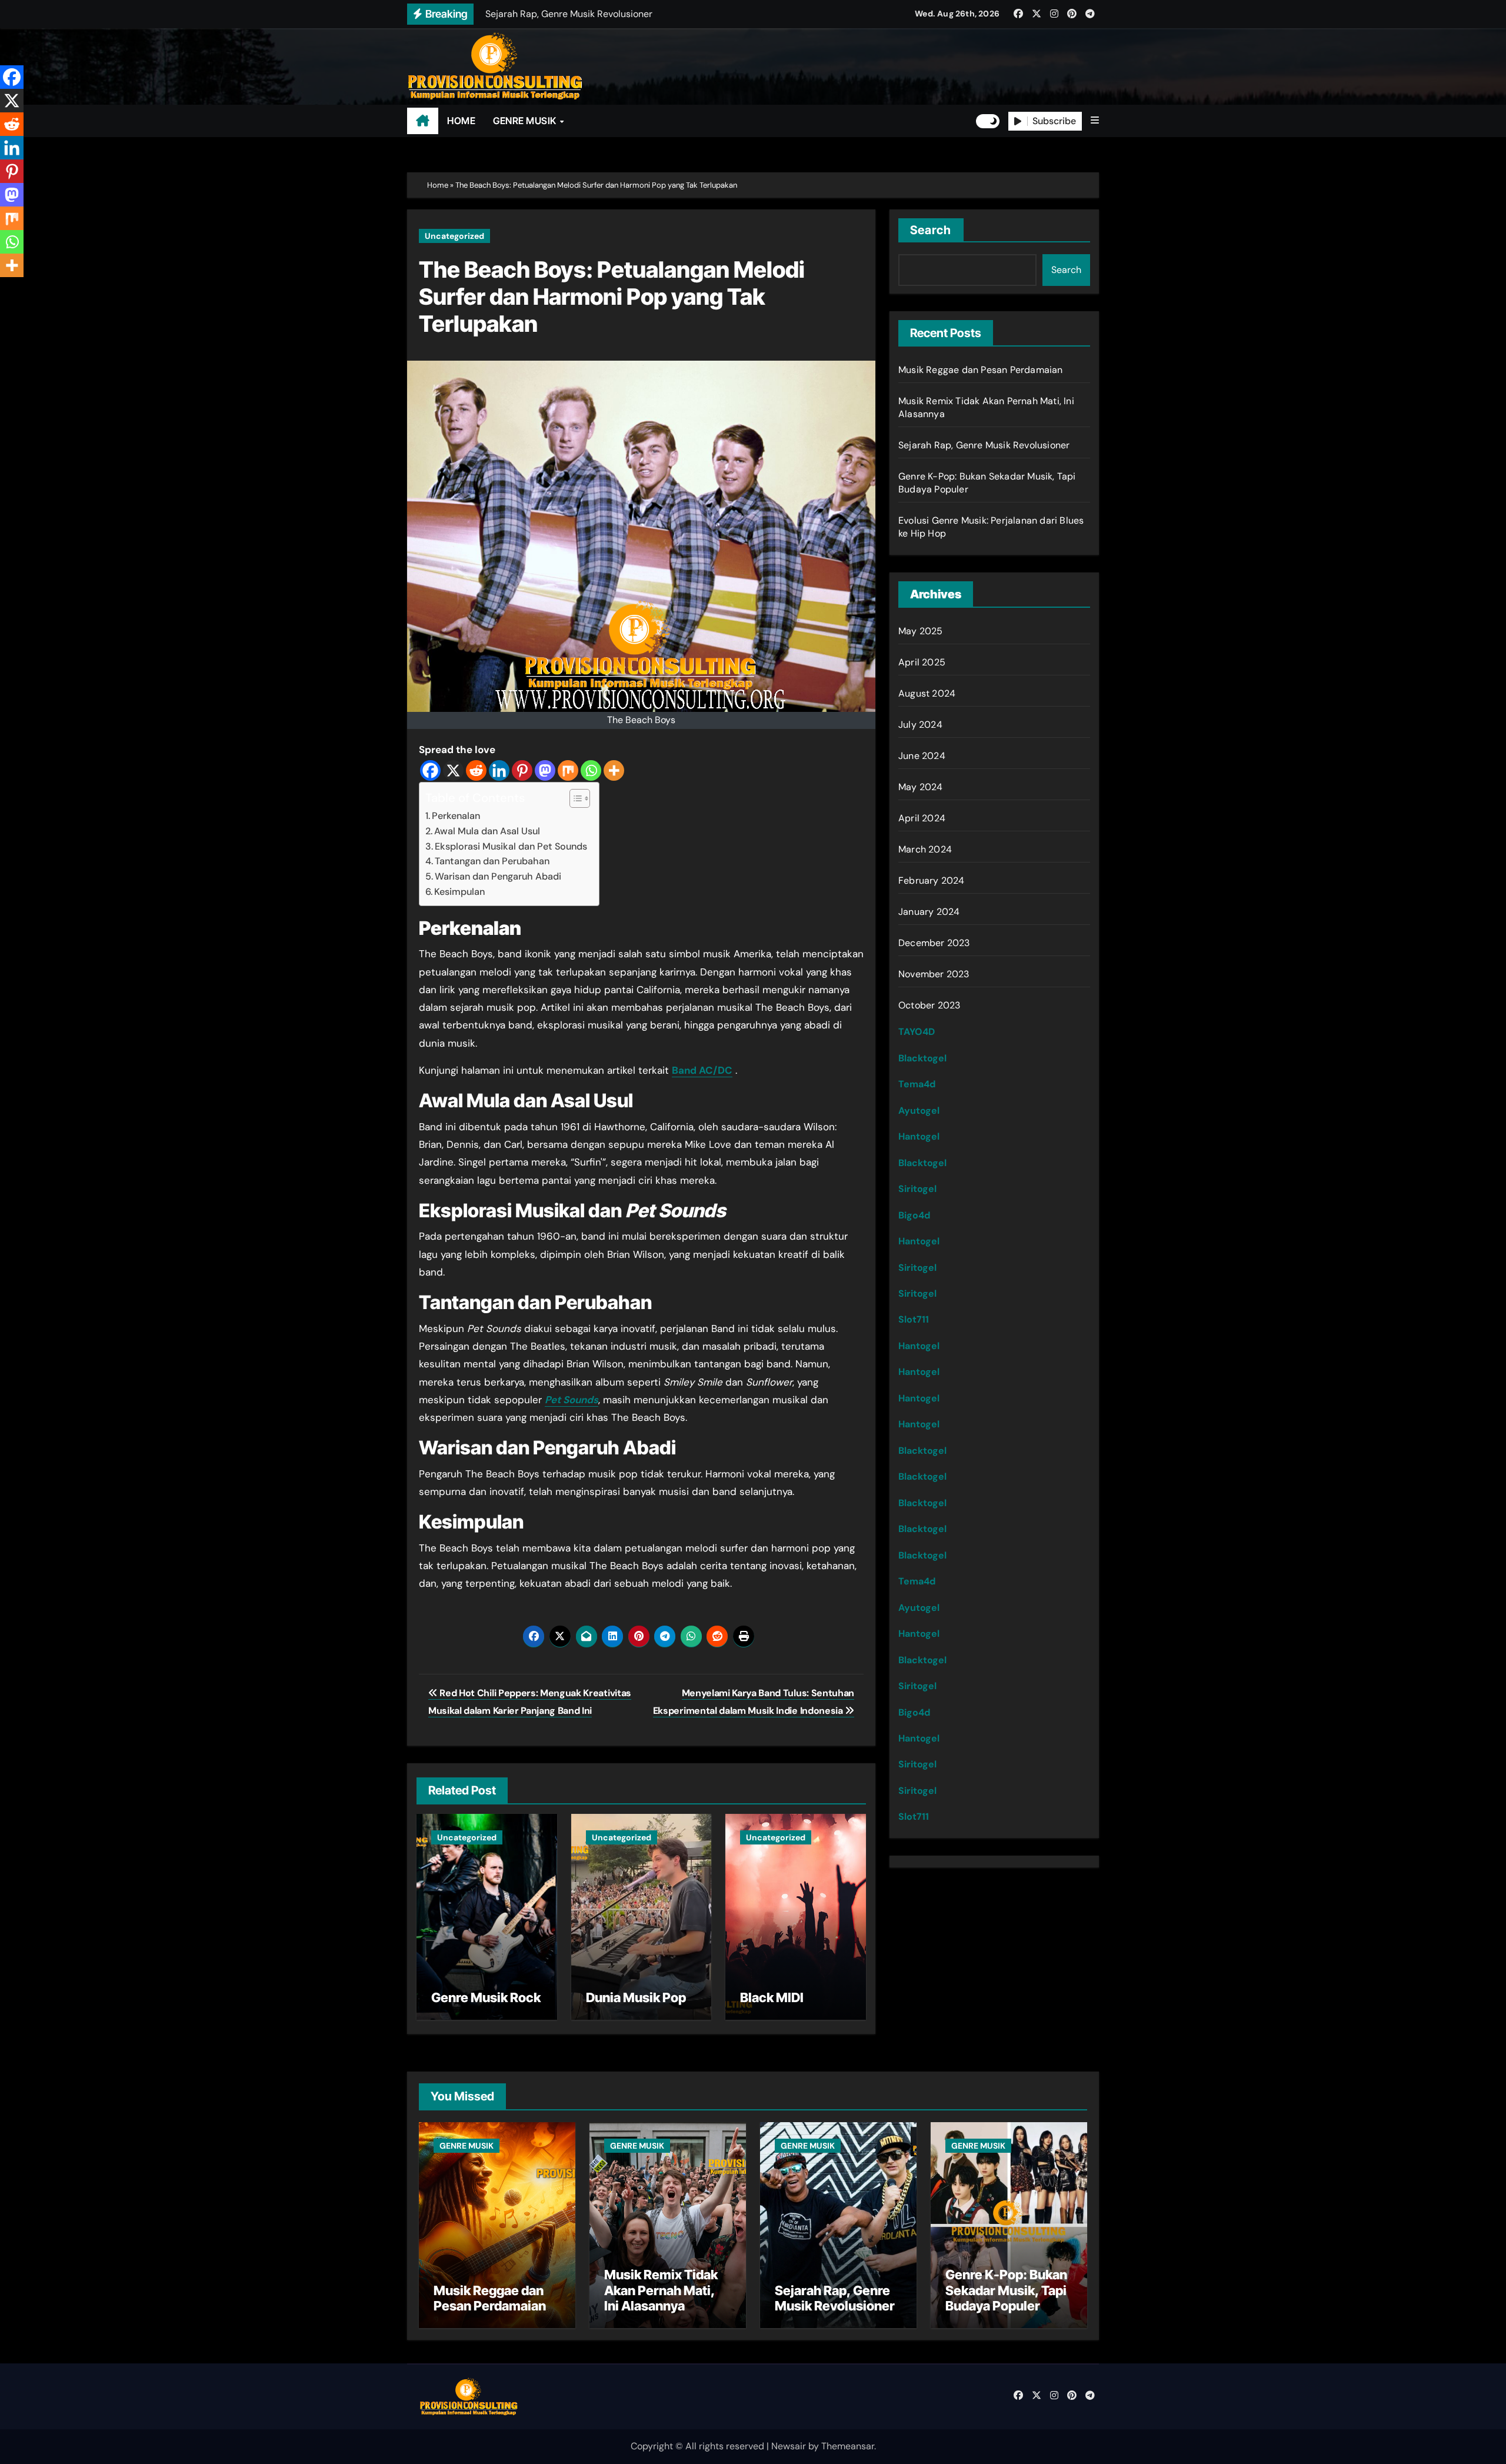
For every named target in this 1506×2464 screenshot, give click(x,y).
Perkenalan (456, 816)
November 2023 (934, 974)
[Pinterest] (522, 770)
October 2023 (929, 1005)
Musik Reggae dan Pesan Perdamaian (981, 370)
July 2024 (920, 725)
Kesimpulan (459, 892)
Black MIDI (772, 1997)
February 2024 (932, 880)
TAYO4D (917, 1032)
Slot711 (914, 1319)
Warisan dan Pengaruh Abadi (498, 876)
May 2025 (921, 631)
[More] (614, 770)
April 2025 (922, 662)
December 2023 (934, 943)
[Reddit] (476, 770)
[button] (1095, 121)
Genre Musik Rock (486, 1997)
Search (931, 230)
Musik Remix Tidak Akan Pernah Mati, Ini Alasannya (661, 2290)
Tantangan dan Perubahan (492, 861)
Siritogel (917, 1189)
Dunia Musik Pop (636, 1997)
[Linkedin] (499, 770)
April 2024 (922, 818)
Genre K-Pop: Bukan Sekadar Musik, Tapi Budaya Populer (1006, 2290)
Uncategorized (454, 236)
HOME (461, 121)
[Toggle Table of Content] (574, 798)
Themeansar (848, 2446)
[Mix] (568, 770)
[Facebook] (430, 770)
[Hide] (5, 288)
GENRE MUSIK (526, 121)
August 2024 (927, 693)
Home (438, 185)
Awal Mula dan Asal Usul (487, 831)
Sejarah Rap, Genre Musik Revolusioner (984, 445)
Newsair (789, 2446)
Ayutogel (919, 1111)
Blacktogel (922, 1058)
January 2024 (929, 912)
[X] (453, 770)
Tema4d (917, 1084)
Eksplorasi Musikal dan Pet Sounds (511, 846)
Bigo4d (914, 1215)
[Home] (423, 121)
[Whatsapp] (591, 770)
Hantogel (919, 1136)
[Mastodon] (545, 770)
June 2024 (922, 756)
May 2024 (921, 787)
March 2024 (925, 849)
